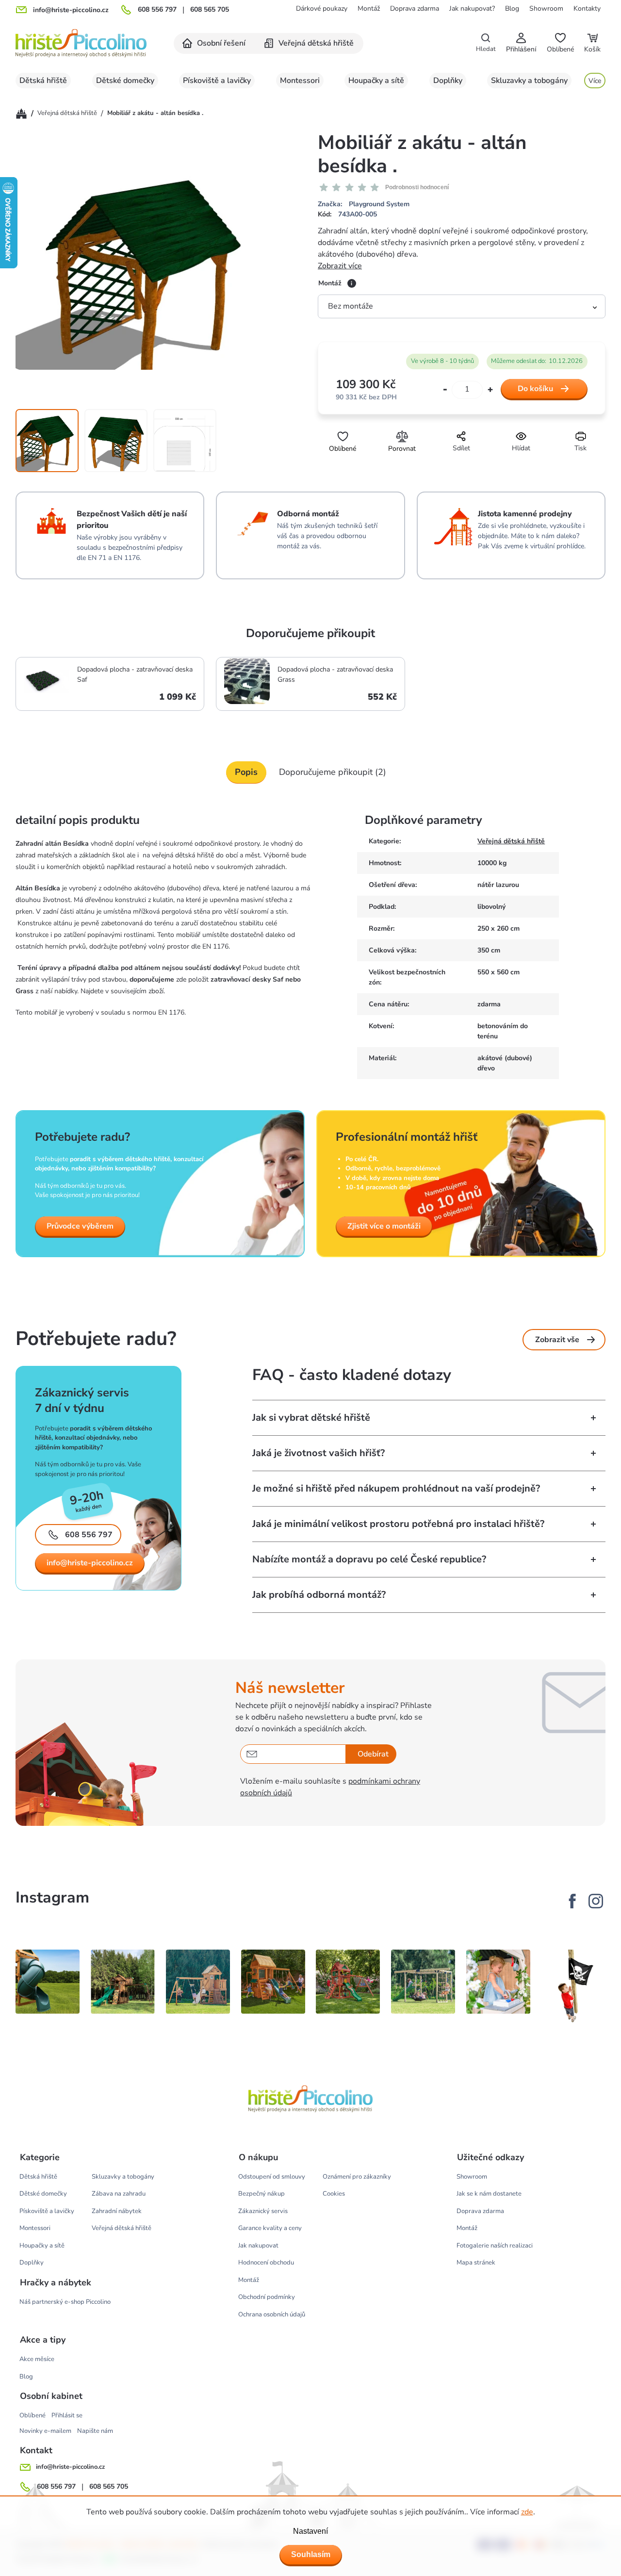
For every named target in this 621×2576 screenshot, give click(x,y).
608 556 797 (157, 10)
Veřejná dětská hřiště (511, 841)
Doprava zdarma (415, 8)
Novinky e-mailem (45, 2431)
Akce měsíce (37, 2359)
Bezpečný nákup (261, 2194)
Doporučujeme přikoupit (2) (333, 772)
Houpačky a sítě (42, 2246)
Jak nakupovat (258, 2246)
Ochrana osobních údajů (272, 2314)
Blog (512, 8)
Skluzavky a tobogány (123, 2177)
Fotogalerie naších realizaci (495, 2246)
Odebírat (373, 1754)
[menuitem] (214, 43)
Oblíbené (33, 2415)
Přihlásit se (67, 2415)
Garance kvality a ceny (270, 2228)
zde (527, 2512)
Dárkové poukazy (322, 8)
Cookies (334, 2194)
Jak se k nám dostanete (489, 2194)
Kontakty (587, 8)
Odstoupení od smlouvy (272, 2177)
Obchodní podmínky (267, 2297)
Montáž (369, 8)
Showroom (546, 8)
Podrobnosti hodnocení (417, 187)
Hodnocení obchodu (266, 2263)
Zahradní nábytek (117, 2211)
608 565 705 (210, 10)
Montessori (35, 2228)
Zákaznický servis (263, 2211)
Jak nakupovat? (472, 8)
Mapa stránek (476, 2263)
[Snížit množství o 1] (445, 390)
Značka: (364, 204)
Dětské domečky (43, 2194)
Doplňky (32, 2263)
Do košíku (535, 389)
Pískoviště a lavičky (47, 2211)
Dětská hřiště (38, 2177)
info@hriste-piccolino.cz (90, 1563)
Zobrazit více (340, 266)
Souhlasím (311, 2554)
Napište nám (95, 2431)
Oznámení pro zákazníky (357, 2177)
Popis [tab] (246, 772)
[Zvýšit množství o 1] (490, 389)
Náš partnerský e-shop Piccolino (65, 2302)
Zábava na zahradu (119, 2194)
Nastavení (310, 2531)
